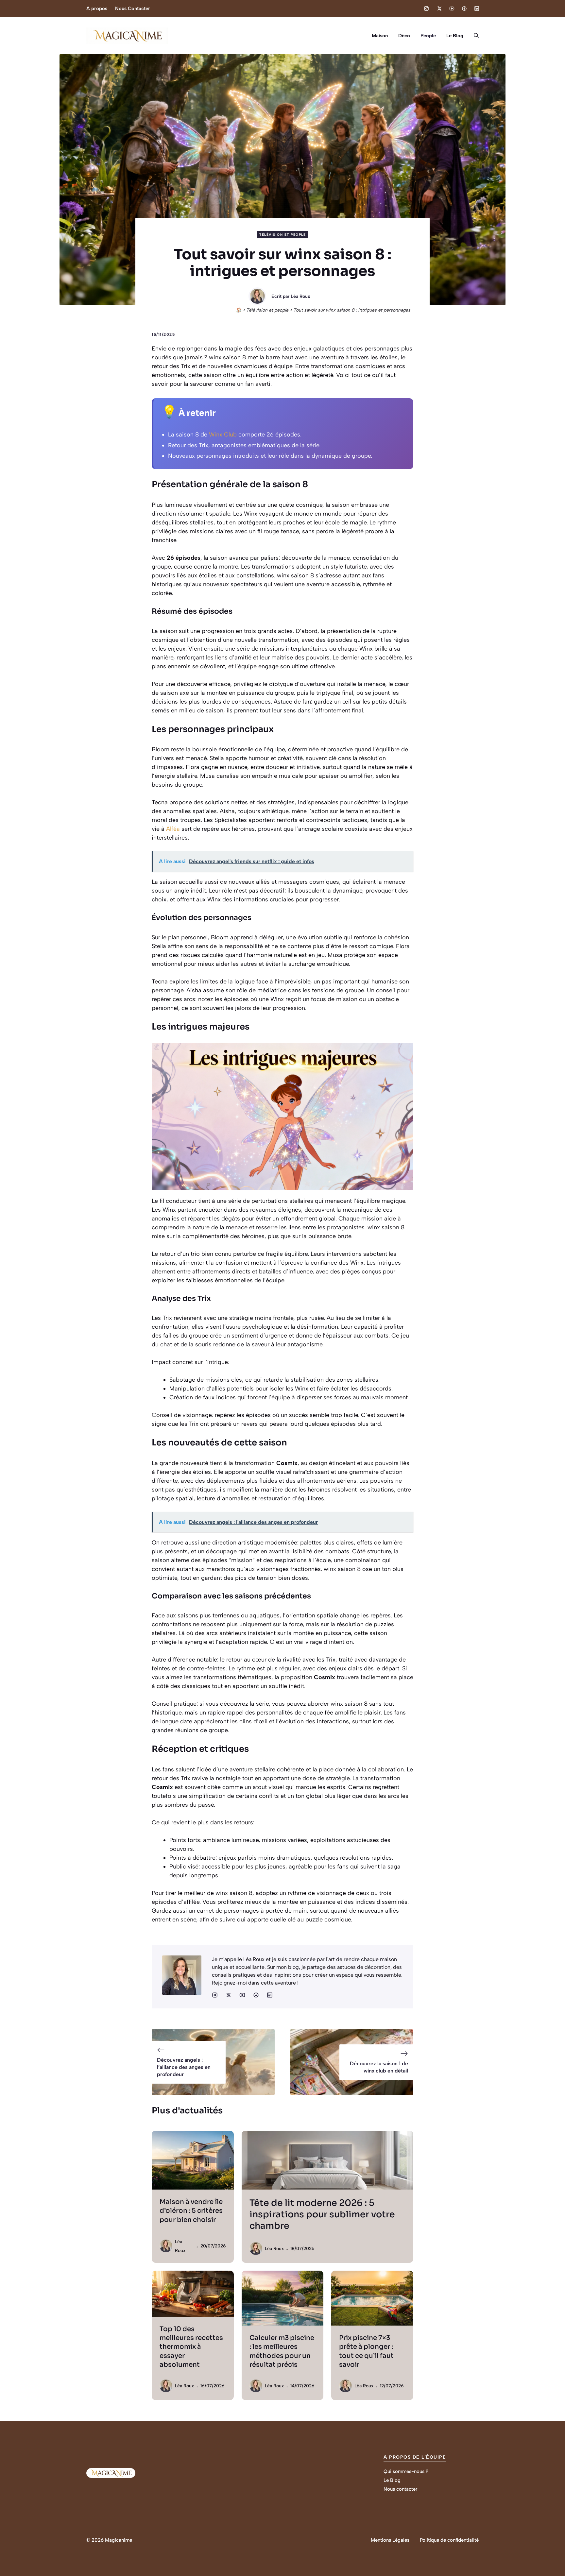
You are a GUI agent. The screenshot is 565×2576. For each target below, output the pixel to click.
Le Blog (455, 36)
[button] (474, 36)
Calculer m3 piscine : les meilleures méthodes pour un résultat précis (282, 2351)
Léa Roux (300, 296)
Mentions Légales (390, 2540)
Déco (404, 36)
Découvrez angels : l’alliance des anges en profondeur (184, 2067)
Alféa (173, 829)
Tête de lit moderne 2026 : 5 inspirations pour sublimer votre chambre (322, 2214)
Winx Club (223, 435)
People (428, 36)
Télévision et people (282, 235)
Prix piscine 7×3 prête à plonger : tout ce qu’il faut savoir (366, 2351)
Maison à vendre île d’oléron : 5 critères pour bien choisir (191, 2211)
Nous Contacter (133, 9)
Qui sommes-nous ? (406, 2471)
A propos (97, 9)
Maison (380, 36)
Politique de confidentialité (449, 2540)
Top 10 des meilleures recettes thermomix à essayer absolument (191, 2347)
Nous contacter (400, 2489)
